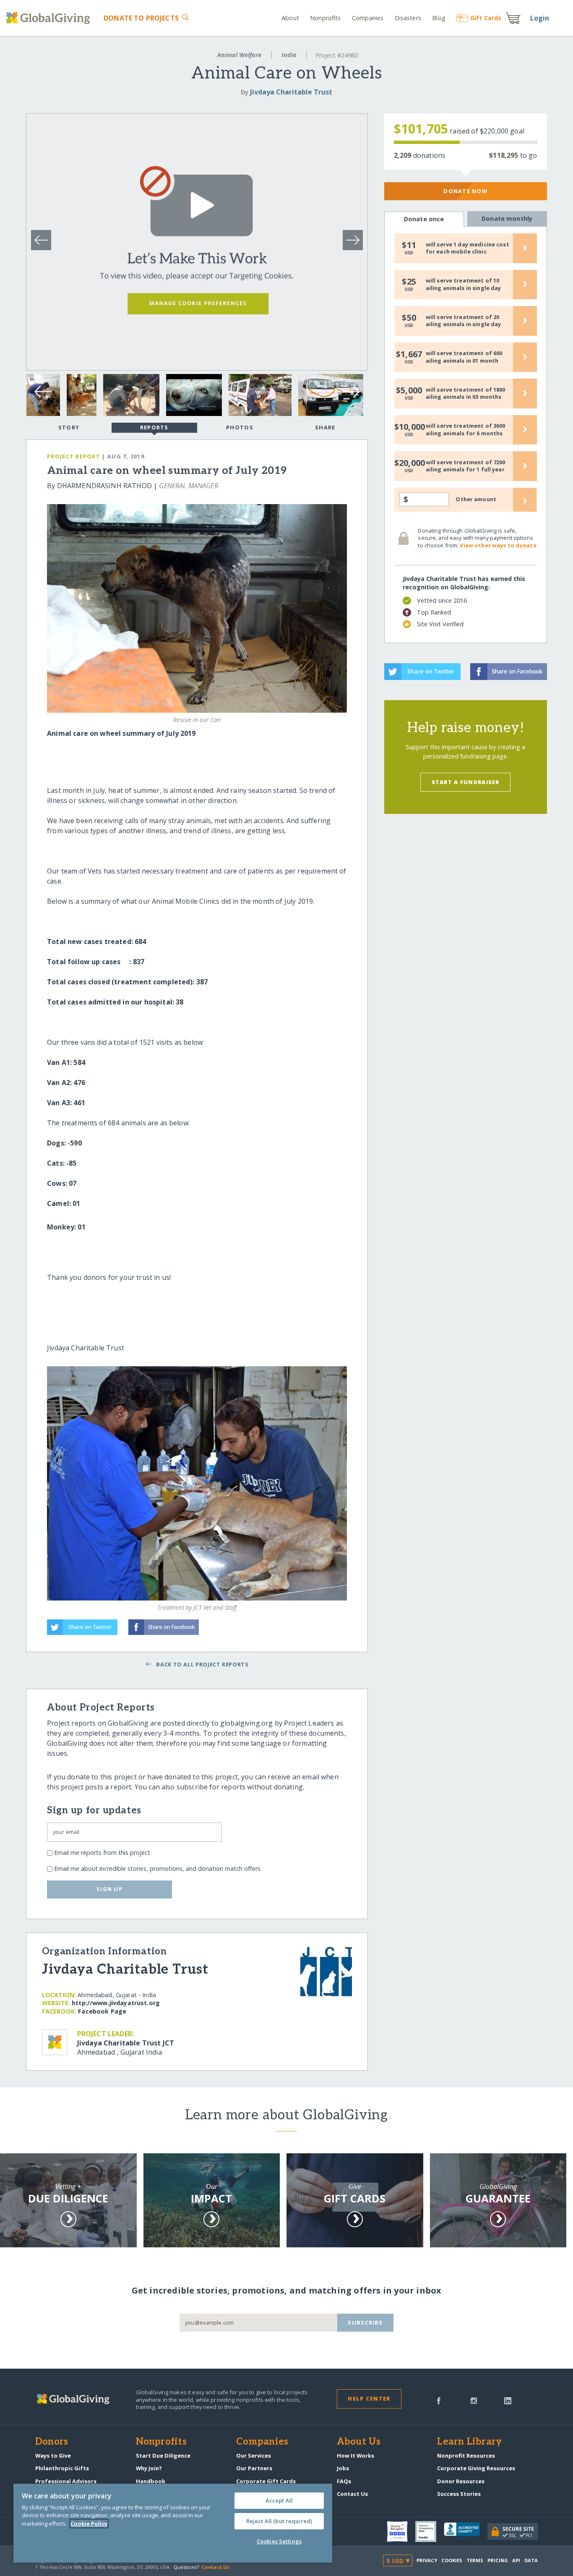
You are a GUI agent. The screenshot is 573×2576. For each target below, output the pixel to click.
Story (69, 427)
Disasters (408, 18)
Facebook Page (102, 2011)
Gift (486, 18)
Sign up (109, 1889)
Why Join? (149, 2468)
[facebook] (439, 2400)
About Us (359, 2442)
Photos (240, 427)
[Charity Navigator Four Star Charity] (401, 2532)
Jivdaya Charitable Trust (291, 92)
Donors (52, 2442)
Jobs (343, 2468)
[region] (173, 2523)
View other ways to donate (498, 545)
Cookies (452, 2560)
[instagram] (474, 2400)
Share (325, 427)
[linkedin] (508, 2400)
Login (540, 18)
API (516, 2560)
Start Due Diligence (163, 2456)
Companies (368, 18)
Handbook (151, 2481)
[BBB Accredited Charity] (466, 2532)
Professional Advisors (66, 2481)
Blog (439, 18)
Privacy (427, 2560)
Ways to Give (53, 2456)
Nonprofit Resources (466, 2456)
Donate (141, 18)
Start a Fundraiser (466, 782)
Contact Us (352, 2494)
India (289, 55)
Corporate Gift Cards (266, 2481)
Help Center (369, 2398)
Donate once (424, 219)
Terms (475, 2560)
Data (531, 2560)
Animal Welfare (239, 55)
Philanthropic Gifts (62, 2468)
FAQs (344, 2481)
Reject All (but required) (279, 2521)
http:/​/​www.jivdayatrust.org (116, 2003)
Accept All (279, 2500)
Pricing (498, 2560)
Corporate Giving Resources (476, 2468)
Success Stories (459, 2494)
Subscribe (365, 2322)
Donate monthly (507, 218)
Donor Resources (461, 2481)
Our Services (254, 2456)
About (290, 18)
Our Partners (254, 2468)
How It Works (356, 2456)
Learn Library (469, 2442)
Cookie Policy (89, 2524)
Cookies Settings (279, 2541)
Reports (154, 427)
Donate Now (465, 191)
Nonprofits (325, 18)
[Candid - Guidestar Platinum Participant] (430, 2532)
